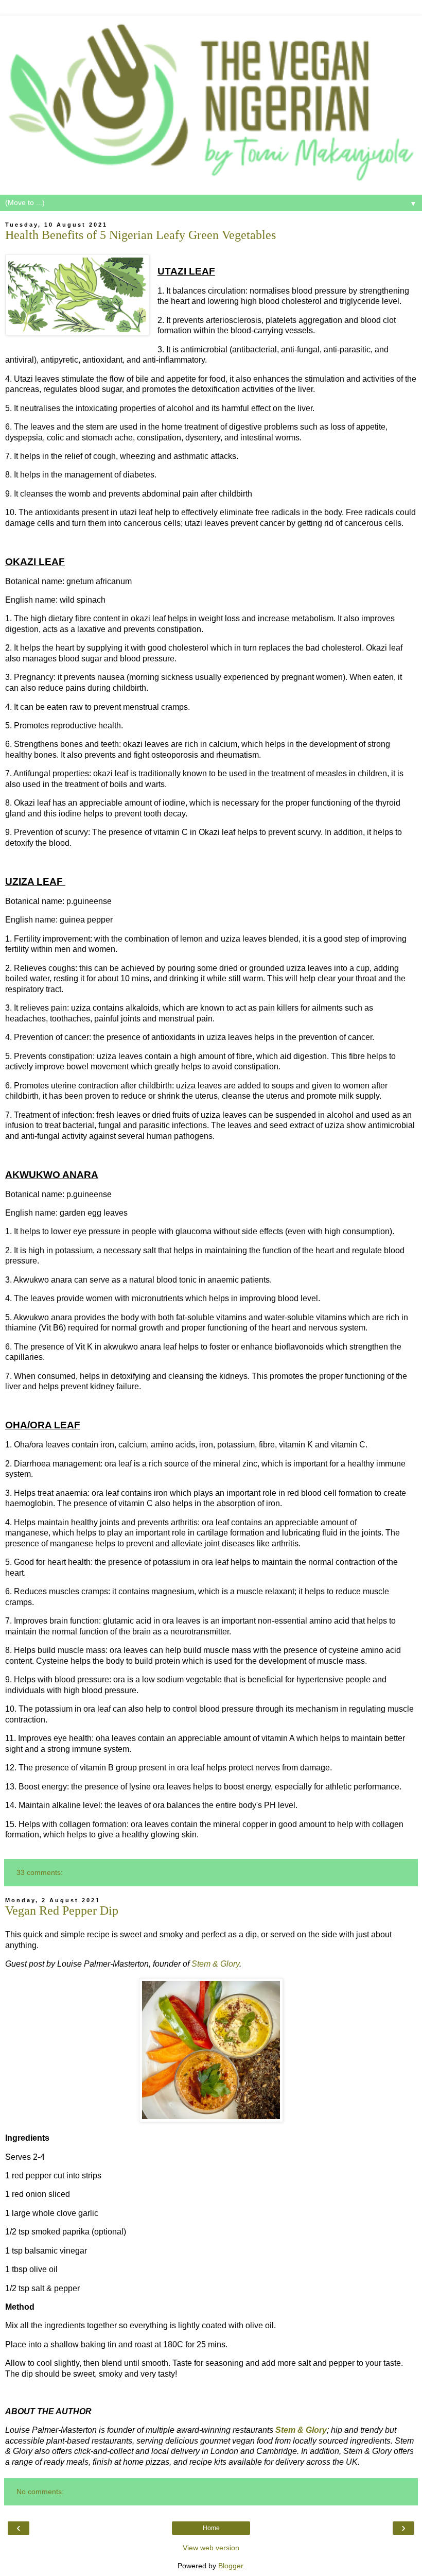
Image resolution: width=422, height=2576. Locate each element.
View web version (211, 2548)
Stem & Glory (215, 1964)
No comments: (40, 2492)
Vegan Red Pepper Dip (62, 1910)
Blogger (231, 2566)
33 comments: (40, 1872)
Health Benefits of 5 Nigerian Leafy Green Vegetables (140, 235)
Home (211, 2528)
